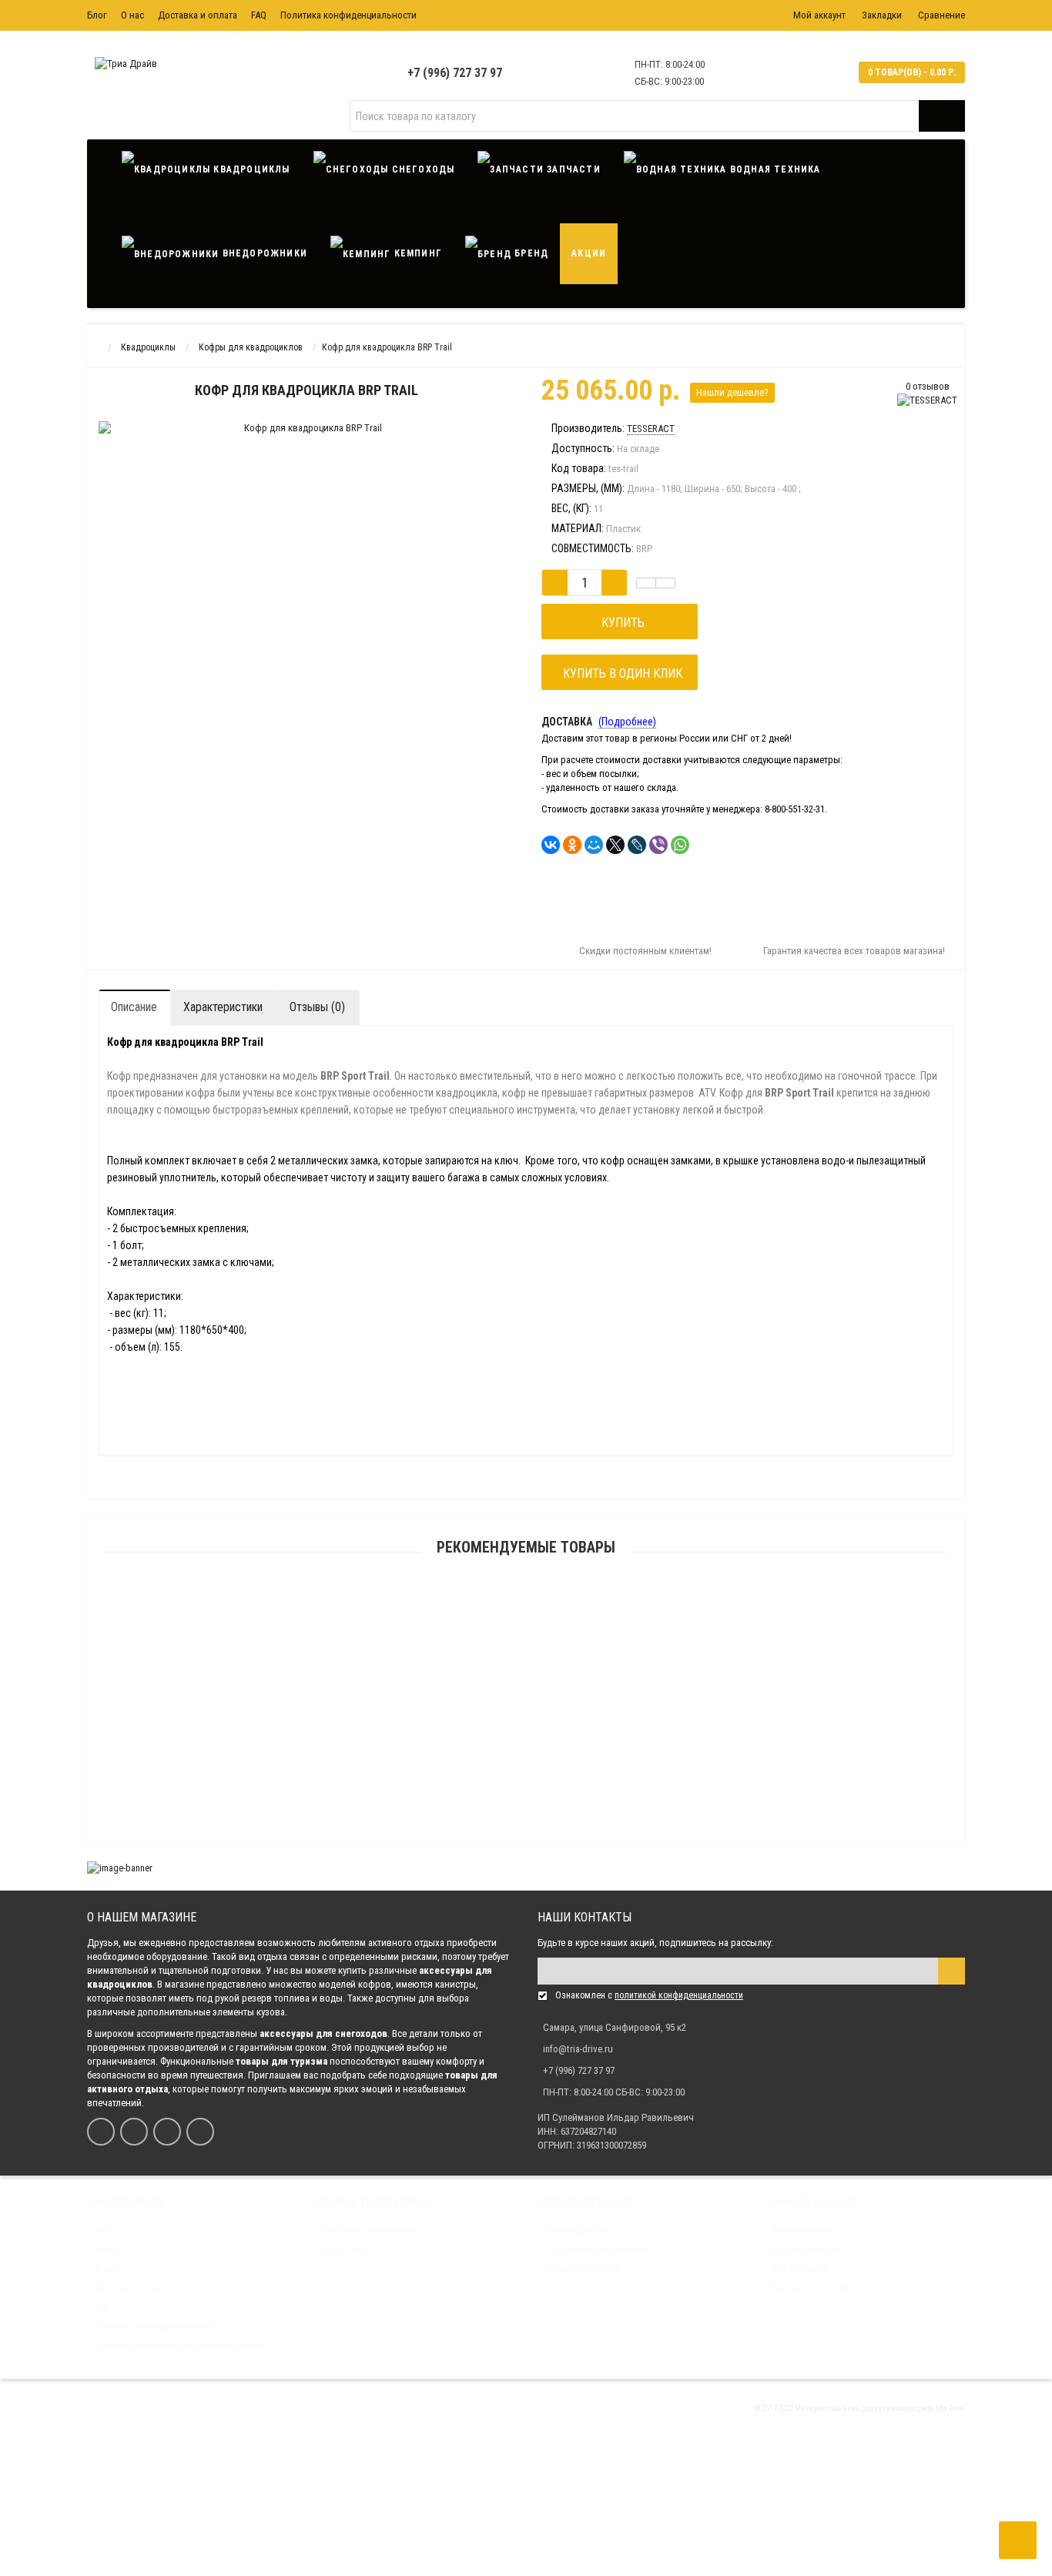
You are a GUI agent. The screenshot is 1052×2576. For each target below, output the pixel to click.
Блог (97, 15)
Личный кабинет (803, 2230)
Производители (576, 2230)
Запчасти (572, 169)
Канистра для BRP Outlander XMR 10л (526, 1623)
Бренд (530, 253)
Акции (589, 253)
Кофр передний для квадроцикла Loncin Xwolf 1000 (526, 2358)
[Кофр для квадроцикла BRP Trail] (174, 449)
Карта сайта (344, 2249)
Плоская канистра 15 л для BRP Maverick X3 (526, 1696)
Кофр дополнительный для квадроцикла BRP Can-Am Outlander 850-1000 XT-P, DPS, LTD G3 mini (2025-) (526, 1843)
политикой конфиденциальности (679, 1995)
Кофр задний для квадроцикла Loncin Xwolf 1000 (526, 2506)
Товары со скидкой (583, 2269)
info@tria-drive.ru (578, 2049)
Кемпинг (416, 253)
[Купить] (490, 1604)
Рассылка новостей (810, 2288)
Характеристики (223, 1007)
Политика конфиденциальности (348, 15)
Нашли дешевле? (732, 392)
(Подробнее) (627, 722)
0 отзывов (928, 386)
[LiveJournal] (637, 845)
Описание (134, 1007)
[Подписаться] (951, 1971)
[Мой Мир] (594, 845)
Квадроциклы (250, 169)
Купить (620, 623)
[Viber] (658, 845)
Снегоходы (421, 169)
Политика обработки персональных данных (180, 2346)
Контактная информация (369, 2230)
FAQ (259, 15)
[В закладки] (646, 583)
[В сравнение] (665, 583)
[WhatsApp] (680, 845)
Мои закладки (799, 2269)
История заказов (804, 2249)
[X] (615, 845)
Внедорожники (263, 253)
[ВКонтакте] (551, 845)
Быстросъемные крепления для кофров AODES (526, 2432)
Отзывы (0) (317, 1007)
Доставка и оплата (198, 15)
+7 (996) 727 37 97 (455, 73)
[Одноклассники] (572, 845)
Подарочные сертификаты (597, 2249)
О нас (132, 15)
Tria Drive (949, 2409)
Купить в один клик (620, 673)
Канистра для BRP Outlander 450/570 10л (526, 1770)
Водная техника (774, 169)
